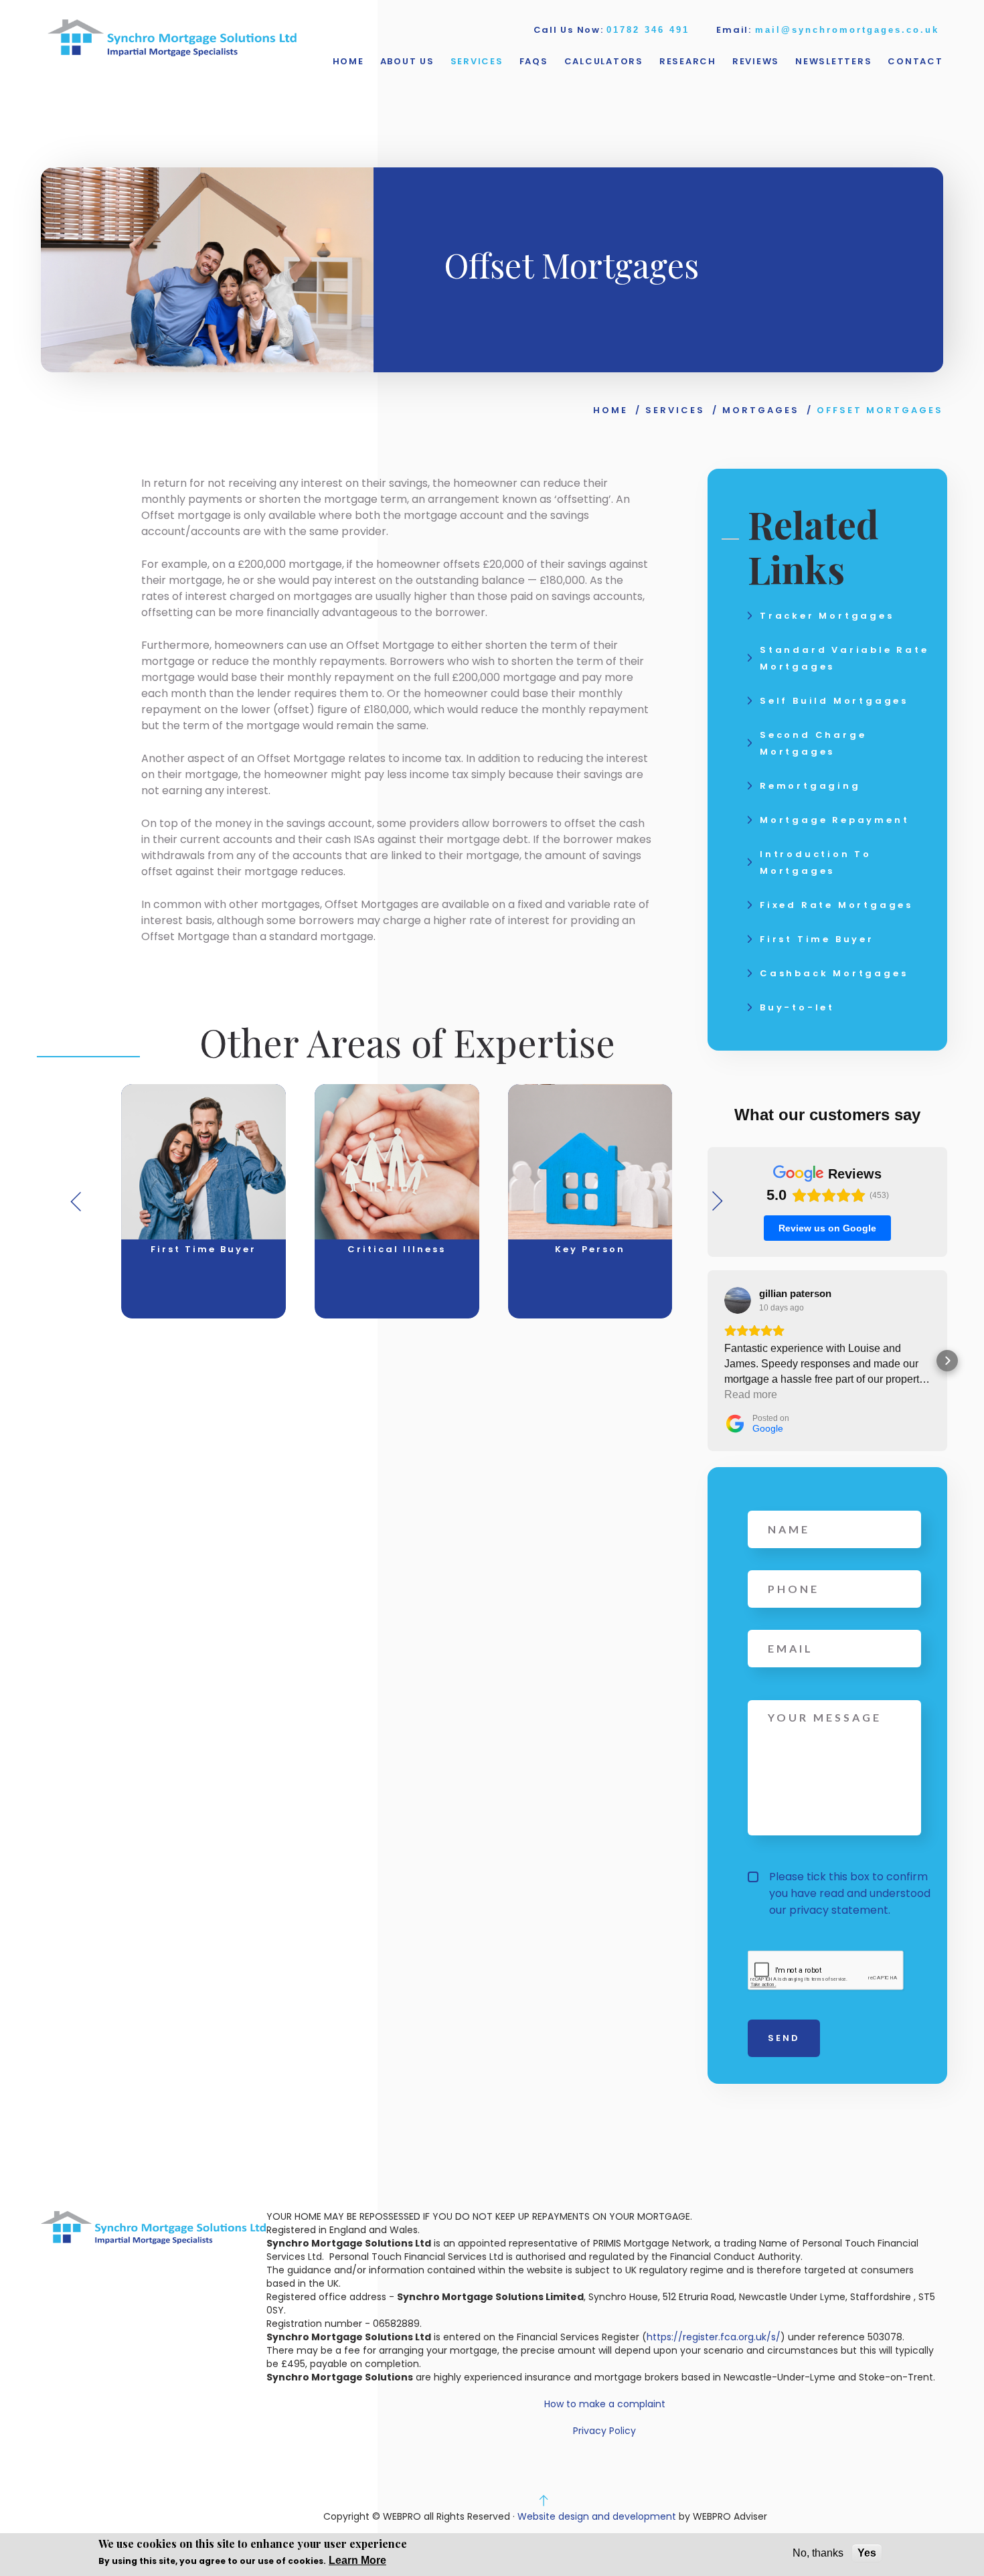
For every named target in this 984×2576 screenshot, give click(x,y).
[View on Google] (738, 1300)
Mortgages (761, 410)
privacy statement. (840, 1910)
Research (688, 61)
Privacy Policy (604, 2431)
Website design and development (597, 2516)
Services (477, 61)
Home (348, 61)
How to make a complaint (605, 2404)
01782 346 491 (648, 30)
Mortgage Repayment (834, 820)
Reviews (756, 61)
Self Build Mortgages (834, 701)
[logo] (172, 39)
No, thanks (818, 2553)
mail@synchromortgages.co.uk (847, 30)
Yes (867, 2553)
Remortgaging (810, 786)
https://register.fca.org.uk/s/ (714, 2337)
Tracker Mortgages (827, 616)
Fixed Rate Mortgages (836, 905)
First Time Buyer (817, 939)
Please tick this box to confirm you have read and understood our (850, 1893)
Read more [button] (751, 1394)
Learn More (357, 2560)
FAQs (534, 61)
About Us (407, 61)
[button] (708, 1361)
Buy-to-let (797, 1007)
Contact (915, 61)
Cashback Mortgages (834, 973)
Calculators (604, 61)
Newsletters (833, 61)
